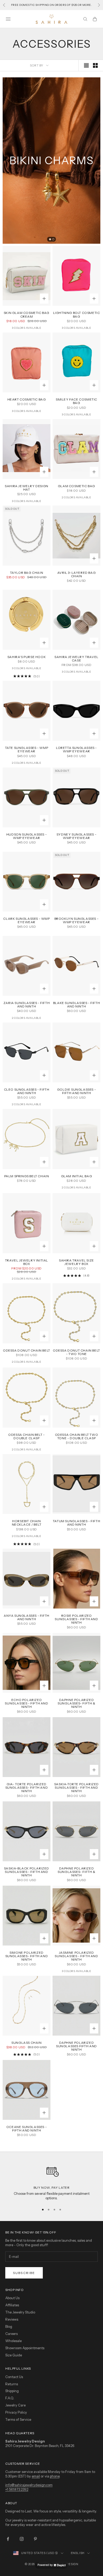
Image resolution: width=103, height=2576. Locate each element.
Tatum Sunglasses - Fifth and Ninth (76, 1523)
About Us (12, 2298)
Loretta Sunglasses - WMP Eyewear (76, 749)
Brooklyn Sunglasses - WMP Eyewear (77, 920)
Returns (12, 2384)
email (36, 2476)
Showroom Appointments (25, 2348)
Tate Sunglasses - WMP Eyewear (27, 749)
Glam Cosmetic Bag (76, 486)
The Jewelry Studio (20, 2312)
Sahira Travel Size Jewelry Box (76, 1262)
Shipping (12, 2391)
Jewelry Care (15, 2405)
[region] (51, 2181)
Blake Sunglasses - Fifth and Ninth (76, 1005)
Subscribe (24, 2273)
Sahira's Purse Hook (27, 657)
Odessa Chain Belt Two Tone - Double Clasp (77, 1436)
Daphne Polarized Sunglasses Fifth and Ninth (76, 2046)
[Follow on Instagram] (22, 2539)
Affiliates (12, 2305)
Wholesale (13, 2341)
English (78, 2553)
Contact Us (14, 2377)
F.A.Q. (10, 2398)
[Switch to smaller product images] (95, 65)
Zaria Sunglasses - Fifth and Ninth (27, 1005)
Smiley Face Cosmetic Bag (76, 401)
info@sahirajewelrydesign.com (29, 2485)
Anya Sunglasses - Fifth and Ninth (27, 1617)
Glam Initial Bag (77, 1176)
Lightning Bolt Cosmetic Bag (77, 314)
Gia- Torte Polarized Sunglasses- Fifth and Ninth (27, 1788)
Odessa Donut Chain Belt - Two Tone (76, 1352)
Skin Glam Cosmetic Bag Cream (27, 314)
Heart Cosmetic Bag (27, 399)
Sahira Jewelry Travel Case (76, 659)
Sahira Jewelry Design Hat (27, 488)
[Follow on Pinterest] (35, 2539)
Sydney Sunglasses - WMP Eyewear (76, 836)
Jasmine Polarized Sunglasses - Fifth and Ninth (76, 1956)
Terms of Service (18, 2419)
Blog (9, 2326)
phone (55, 2476)
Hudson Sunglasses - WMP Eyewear (27, 836)
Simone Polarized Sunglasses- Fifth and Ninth (27, 1956)
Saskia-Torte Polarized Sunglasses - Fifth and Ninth (76, 1788)
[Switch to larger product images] (86, 65)
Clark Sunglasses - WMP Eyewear (26, 920)
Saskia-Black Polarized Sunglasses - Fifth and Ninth (27, 1872)
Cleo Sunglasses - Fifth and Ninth (27, 1091)
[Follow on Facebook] (8, 2539)
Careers (11, 2334)
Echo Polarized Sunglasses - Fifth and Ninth (26, 1703)
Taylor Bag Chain (27, 573)
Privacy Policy (16, 2412)
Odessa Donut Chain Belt (27, 1350)
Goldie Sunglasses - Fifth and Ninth (76, 1091)
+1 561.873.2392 (17, 2489)
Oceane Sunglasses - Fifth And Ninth (27, 2129)
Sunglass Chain (26, 2043)
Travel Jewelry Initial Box (27, 1262)
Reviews (12, 2319)
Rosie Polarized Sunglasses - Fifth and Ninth (76, 1619)
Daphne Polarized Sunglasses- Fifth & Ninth (76, 1703)
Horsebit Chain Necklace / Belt (27, 1523)
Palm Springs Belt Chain (27, 1176)
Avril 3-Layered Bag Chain (76, 574)
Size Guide (14, 2355)
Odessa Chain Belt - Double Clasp (26, 1436)
